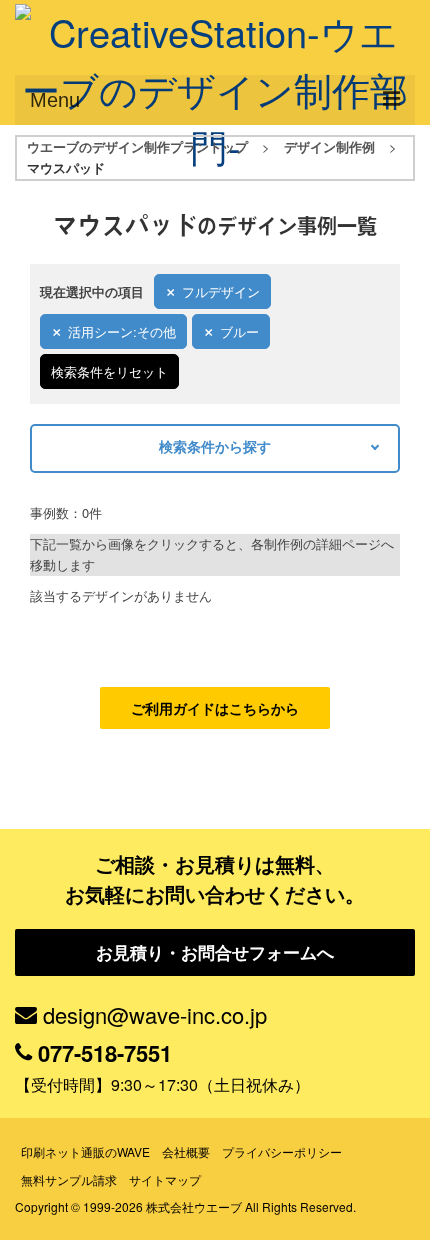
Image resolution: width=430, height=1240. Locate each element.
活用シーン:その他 (122, 331)
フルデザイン (221, 291)
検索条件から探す (215, 446)
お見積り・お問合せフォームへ (215, 952)
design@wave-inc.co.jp (155, 1014)
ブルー (239, 331)
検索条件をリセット (109, 371)
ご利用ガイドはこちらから (215, 708)
